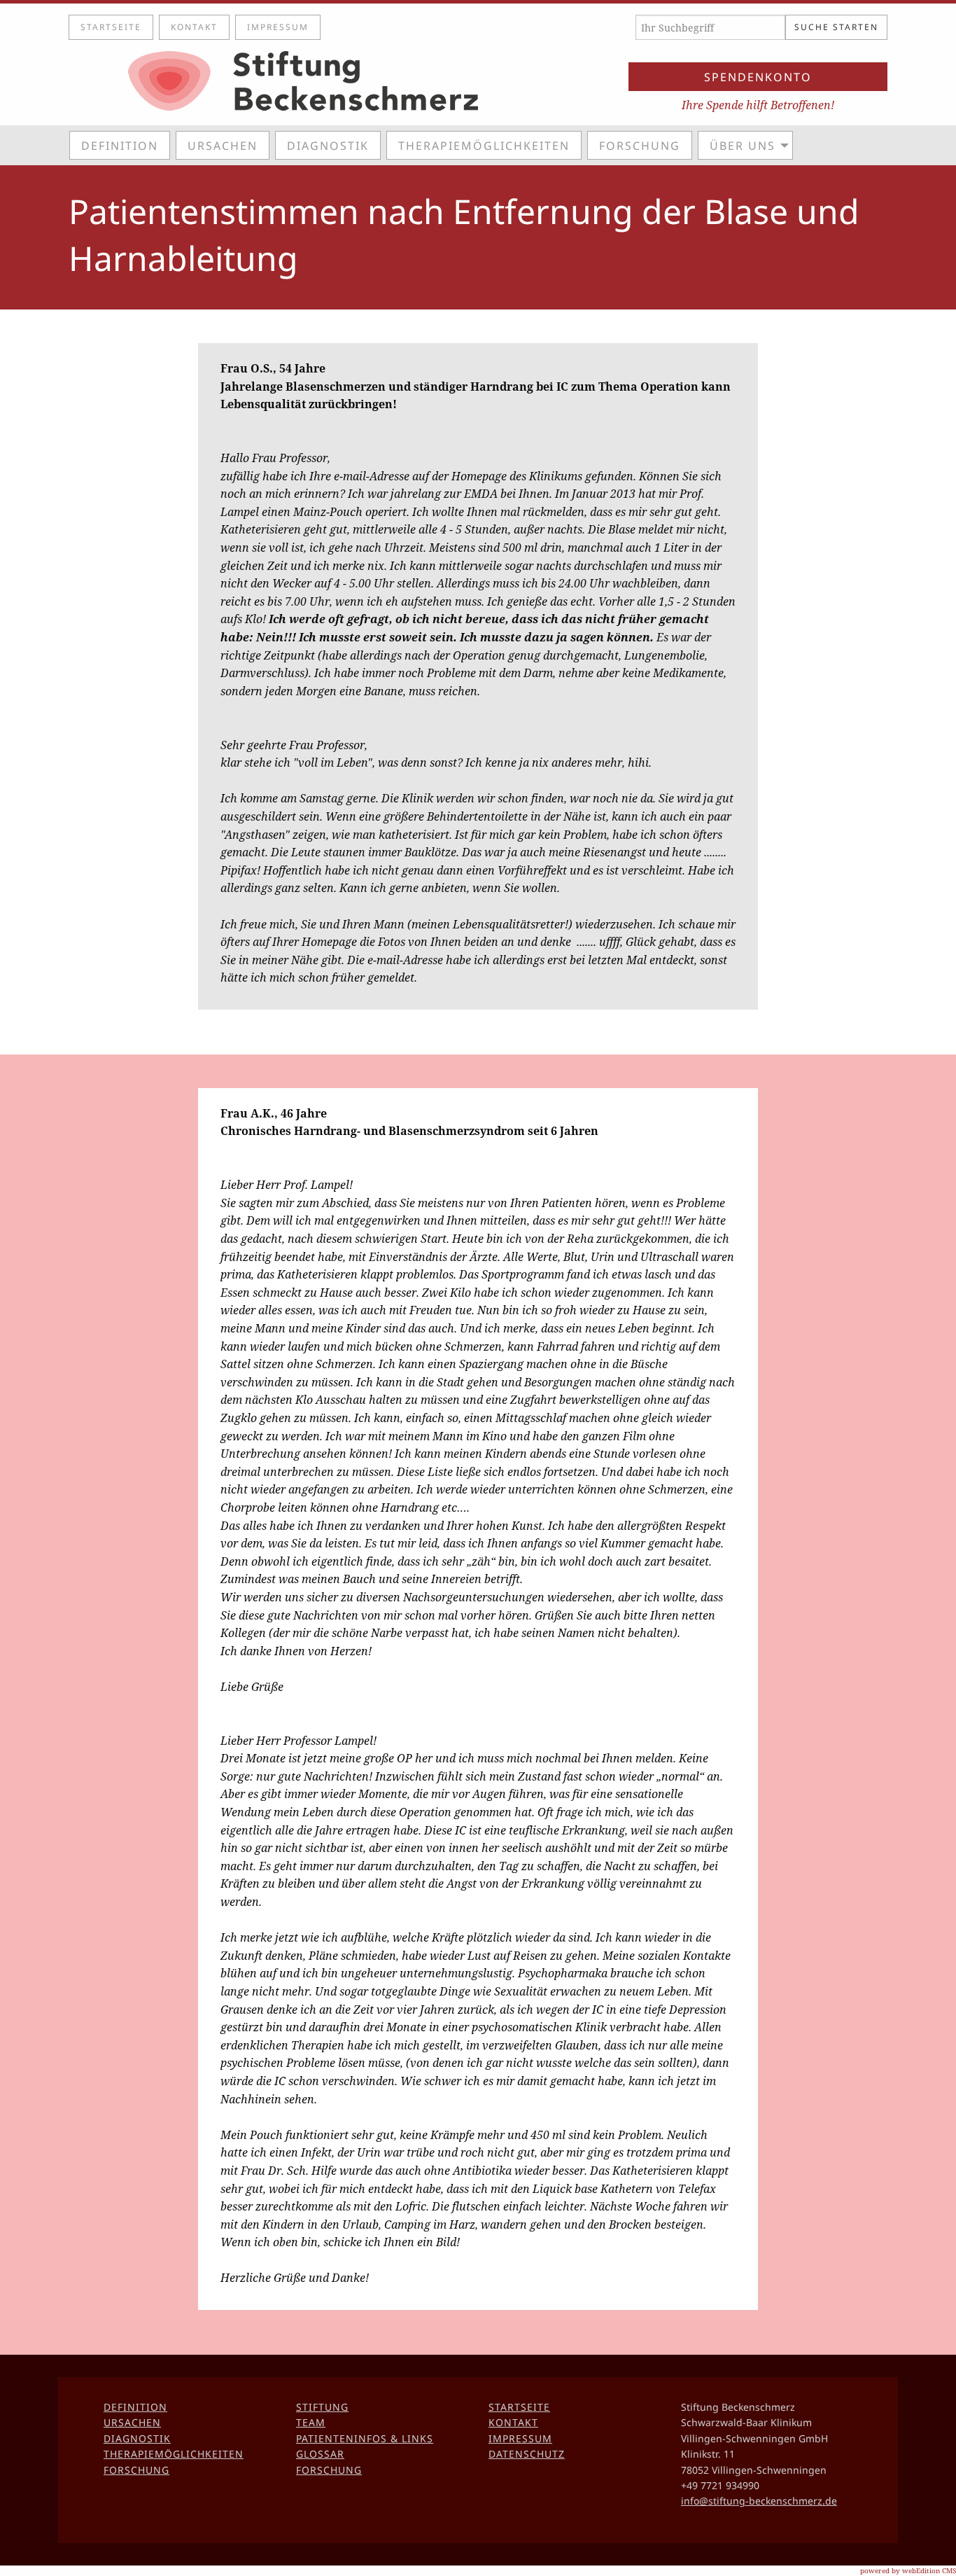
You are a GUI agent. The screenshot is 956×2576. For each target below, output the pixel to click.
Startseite (111, 27)
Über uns (743, 146)
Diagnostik (328, 146)
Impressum (278, 27)
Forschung (640, 146)
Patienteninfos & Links (365, 2438)
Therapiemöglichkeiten (484, 146)
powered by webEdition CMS (908, 2570)
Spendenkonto (758, 77)
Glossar (320, 2454)
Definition (120, 146)
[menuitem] (122, 145)
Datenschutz (527, 2454)
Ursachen (223, 146)
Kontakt (194, 27)
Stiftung (322, 2407)
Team (311, 2422)
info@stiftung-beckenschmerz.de (759, 2501)
